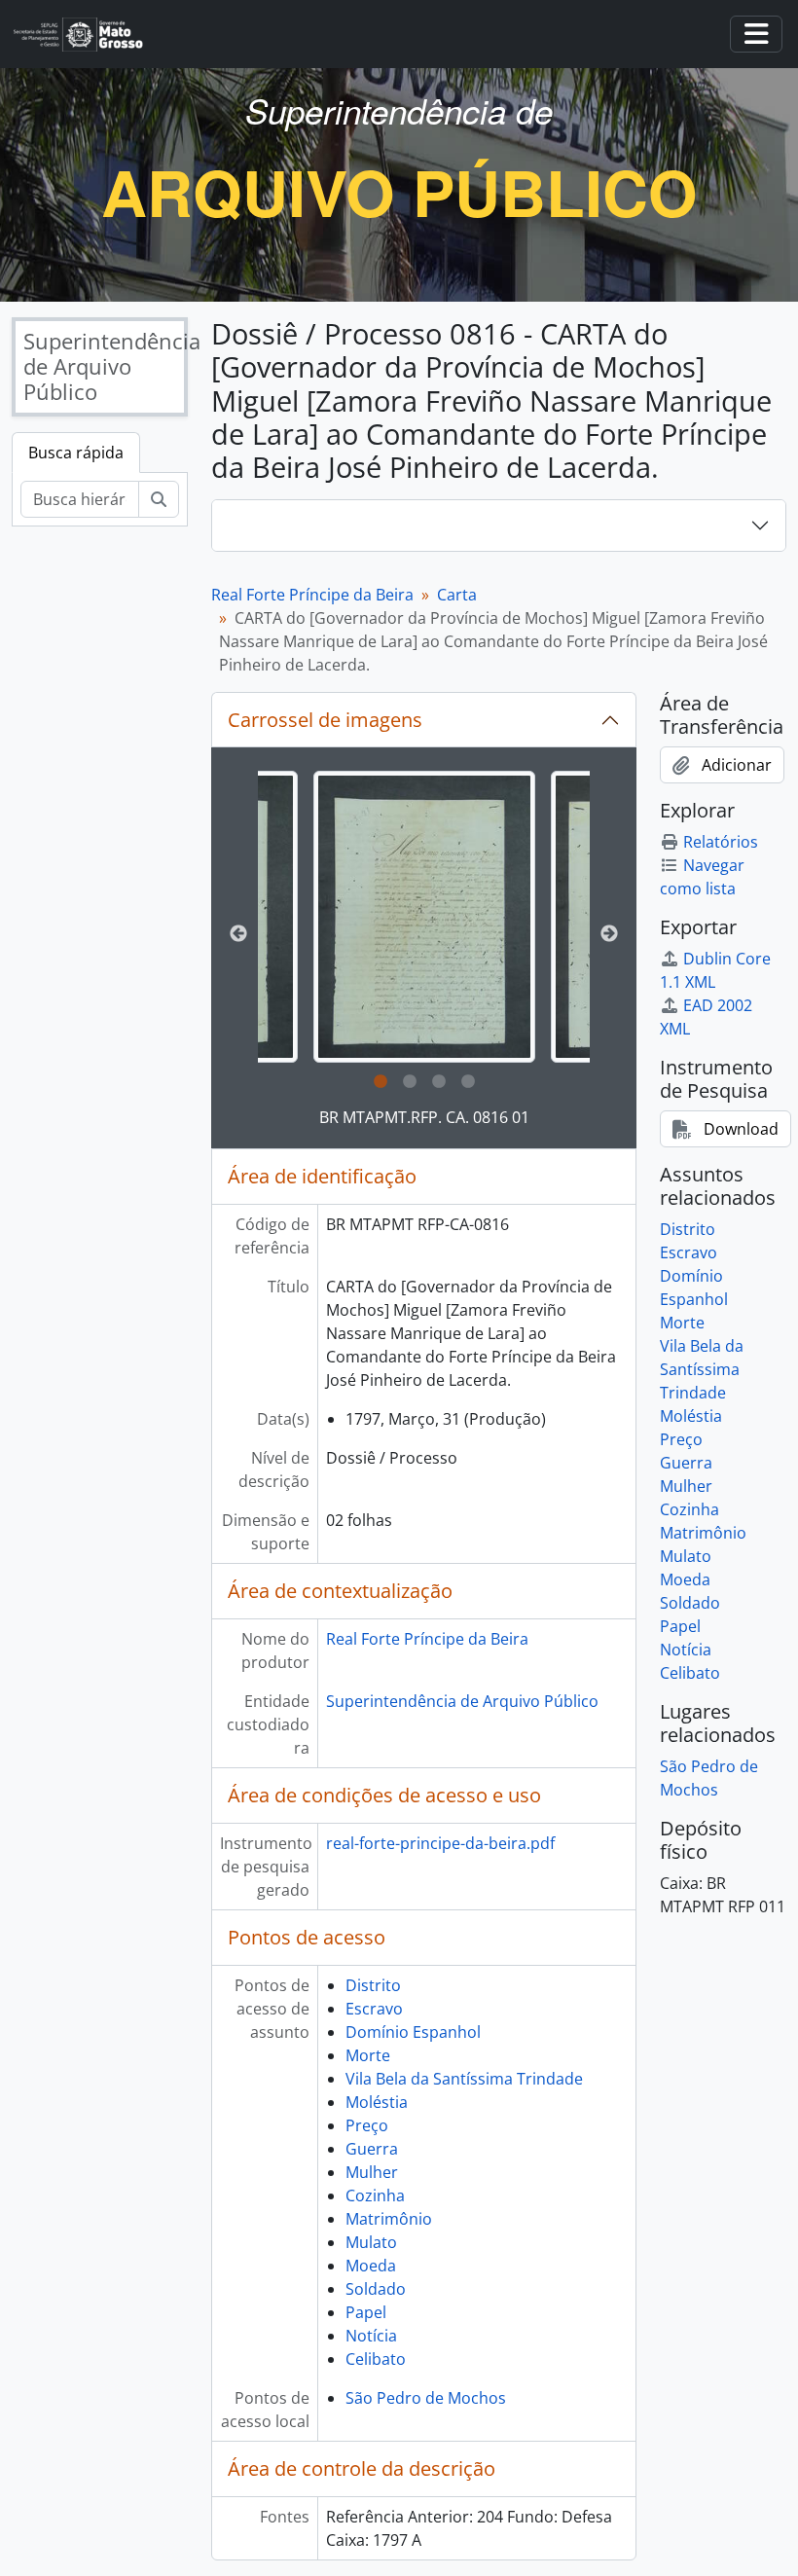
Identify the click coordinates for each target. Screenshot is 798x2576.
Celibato (376, 2359)
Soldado (376, 2289)
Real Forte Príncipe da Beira (312, 595)
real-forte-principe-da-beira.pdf (440, 1843)
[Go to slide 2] (410, 1082)
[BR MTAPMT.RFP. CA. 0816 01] (424, 917)
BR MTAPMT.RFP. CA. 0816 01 (424, 1117)
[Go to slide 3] (439, 1082)
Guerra (372, 2149)
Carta (457, 595)
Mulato (371, 2242)
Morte (368, 2055)
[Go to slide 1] (381, 1082)
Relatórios (721, 842)
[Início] (86, 35)
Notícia (371, 2336)
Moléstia (377, 2102)
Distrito (373, 1985)
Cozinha (375, 2195)
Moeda (371, 2266)
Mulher (372, 2172)
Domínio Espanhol (413, 2032)
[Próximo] (609, 934)
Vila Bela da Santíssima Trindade (464, 2079)
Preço (367, 2125)
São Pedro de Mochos (426, 2398)
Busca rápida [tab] (76, 453)
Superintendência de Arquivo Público (462, 1701)
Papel (366, 2312)
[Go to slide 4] (468, 1082)
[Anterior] (238, 934)
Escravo (374, 2009)
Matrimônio (389, 2219)
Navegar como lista (702, 877)
